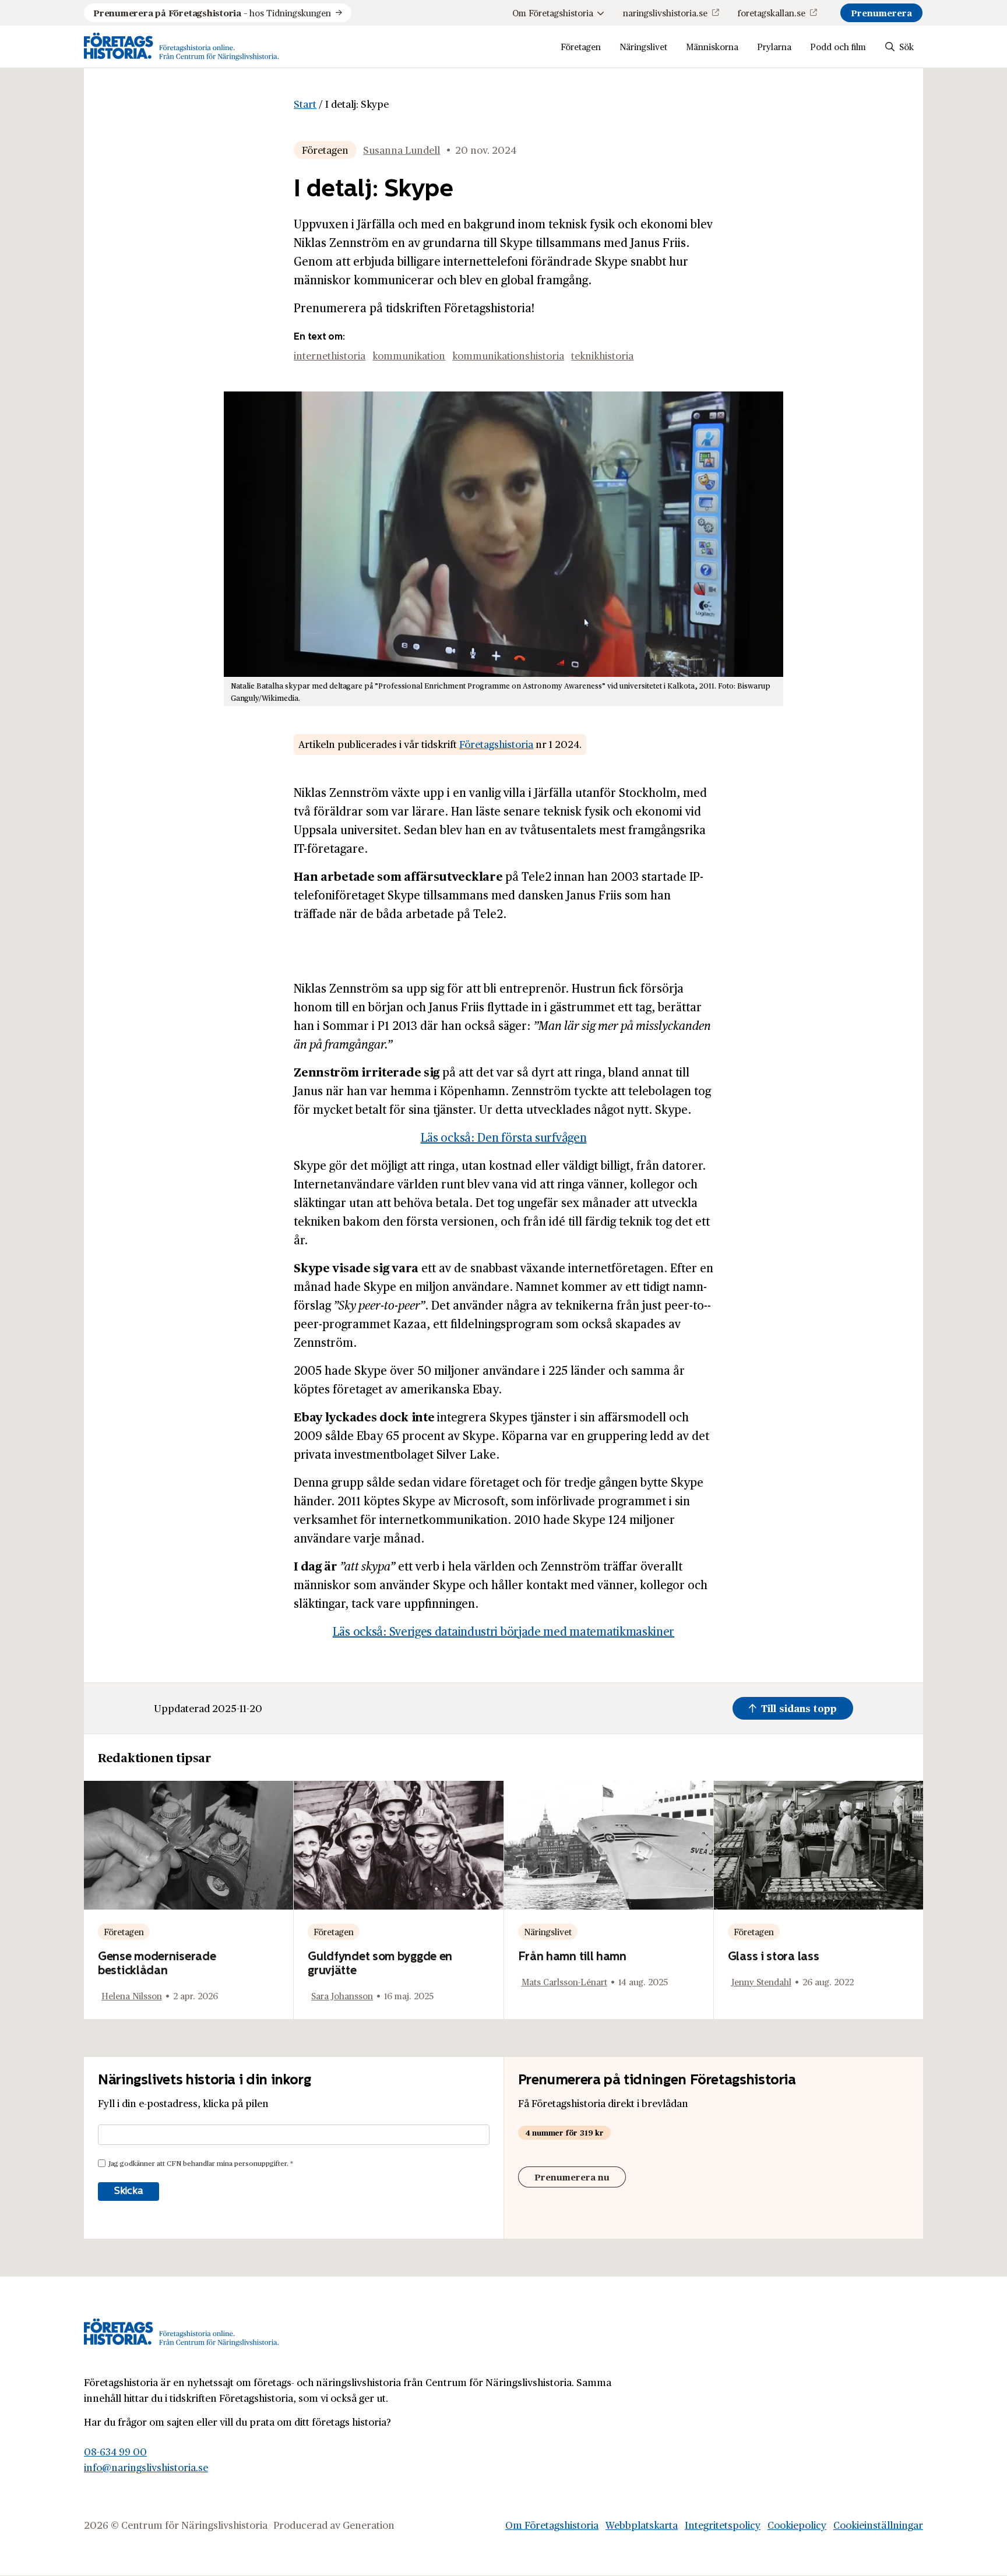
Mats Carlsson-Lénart (564, 1982)
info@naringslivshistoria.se (146, 2467)
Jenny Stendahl (761, 1982)
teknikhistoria (602, 355)
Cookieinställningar (878, 2525)
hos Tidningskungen (212, 13)
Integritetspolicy (723, 2525)
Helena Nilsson (132, 1995)
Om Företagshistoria (553, 13)
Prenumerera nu (572, 2177)
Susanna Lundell (402, 150)
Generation (369, 2525)
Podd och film (838, 46)
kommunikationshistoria (508, 355)
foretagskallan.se (772, 13)
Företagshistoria (496, 744)
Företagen (581, 46)
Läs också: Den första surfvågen (504, 1137)
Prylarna (774, 46)
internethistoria (330, 355)
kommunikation (409, 355)
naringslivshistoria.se (665, 13)
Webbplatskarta (642, 2525)
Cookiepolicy (797, 2525)
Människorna (712, 46)
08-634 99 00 (115, 2451)
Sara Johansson (342, 1995)
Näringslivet (643, 46)
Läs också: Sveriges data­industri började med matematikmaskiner (503, 1631)
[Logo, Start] (182, 47)
